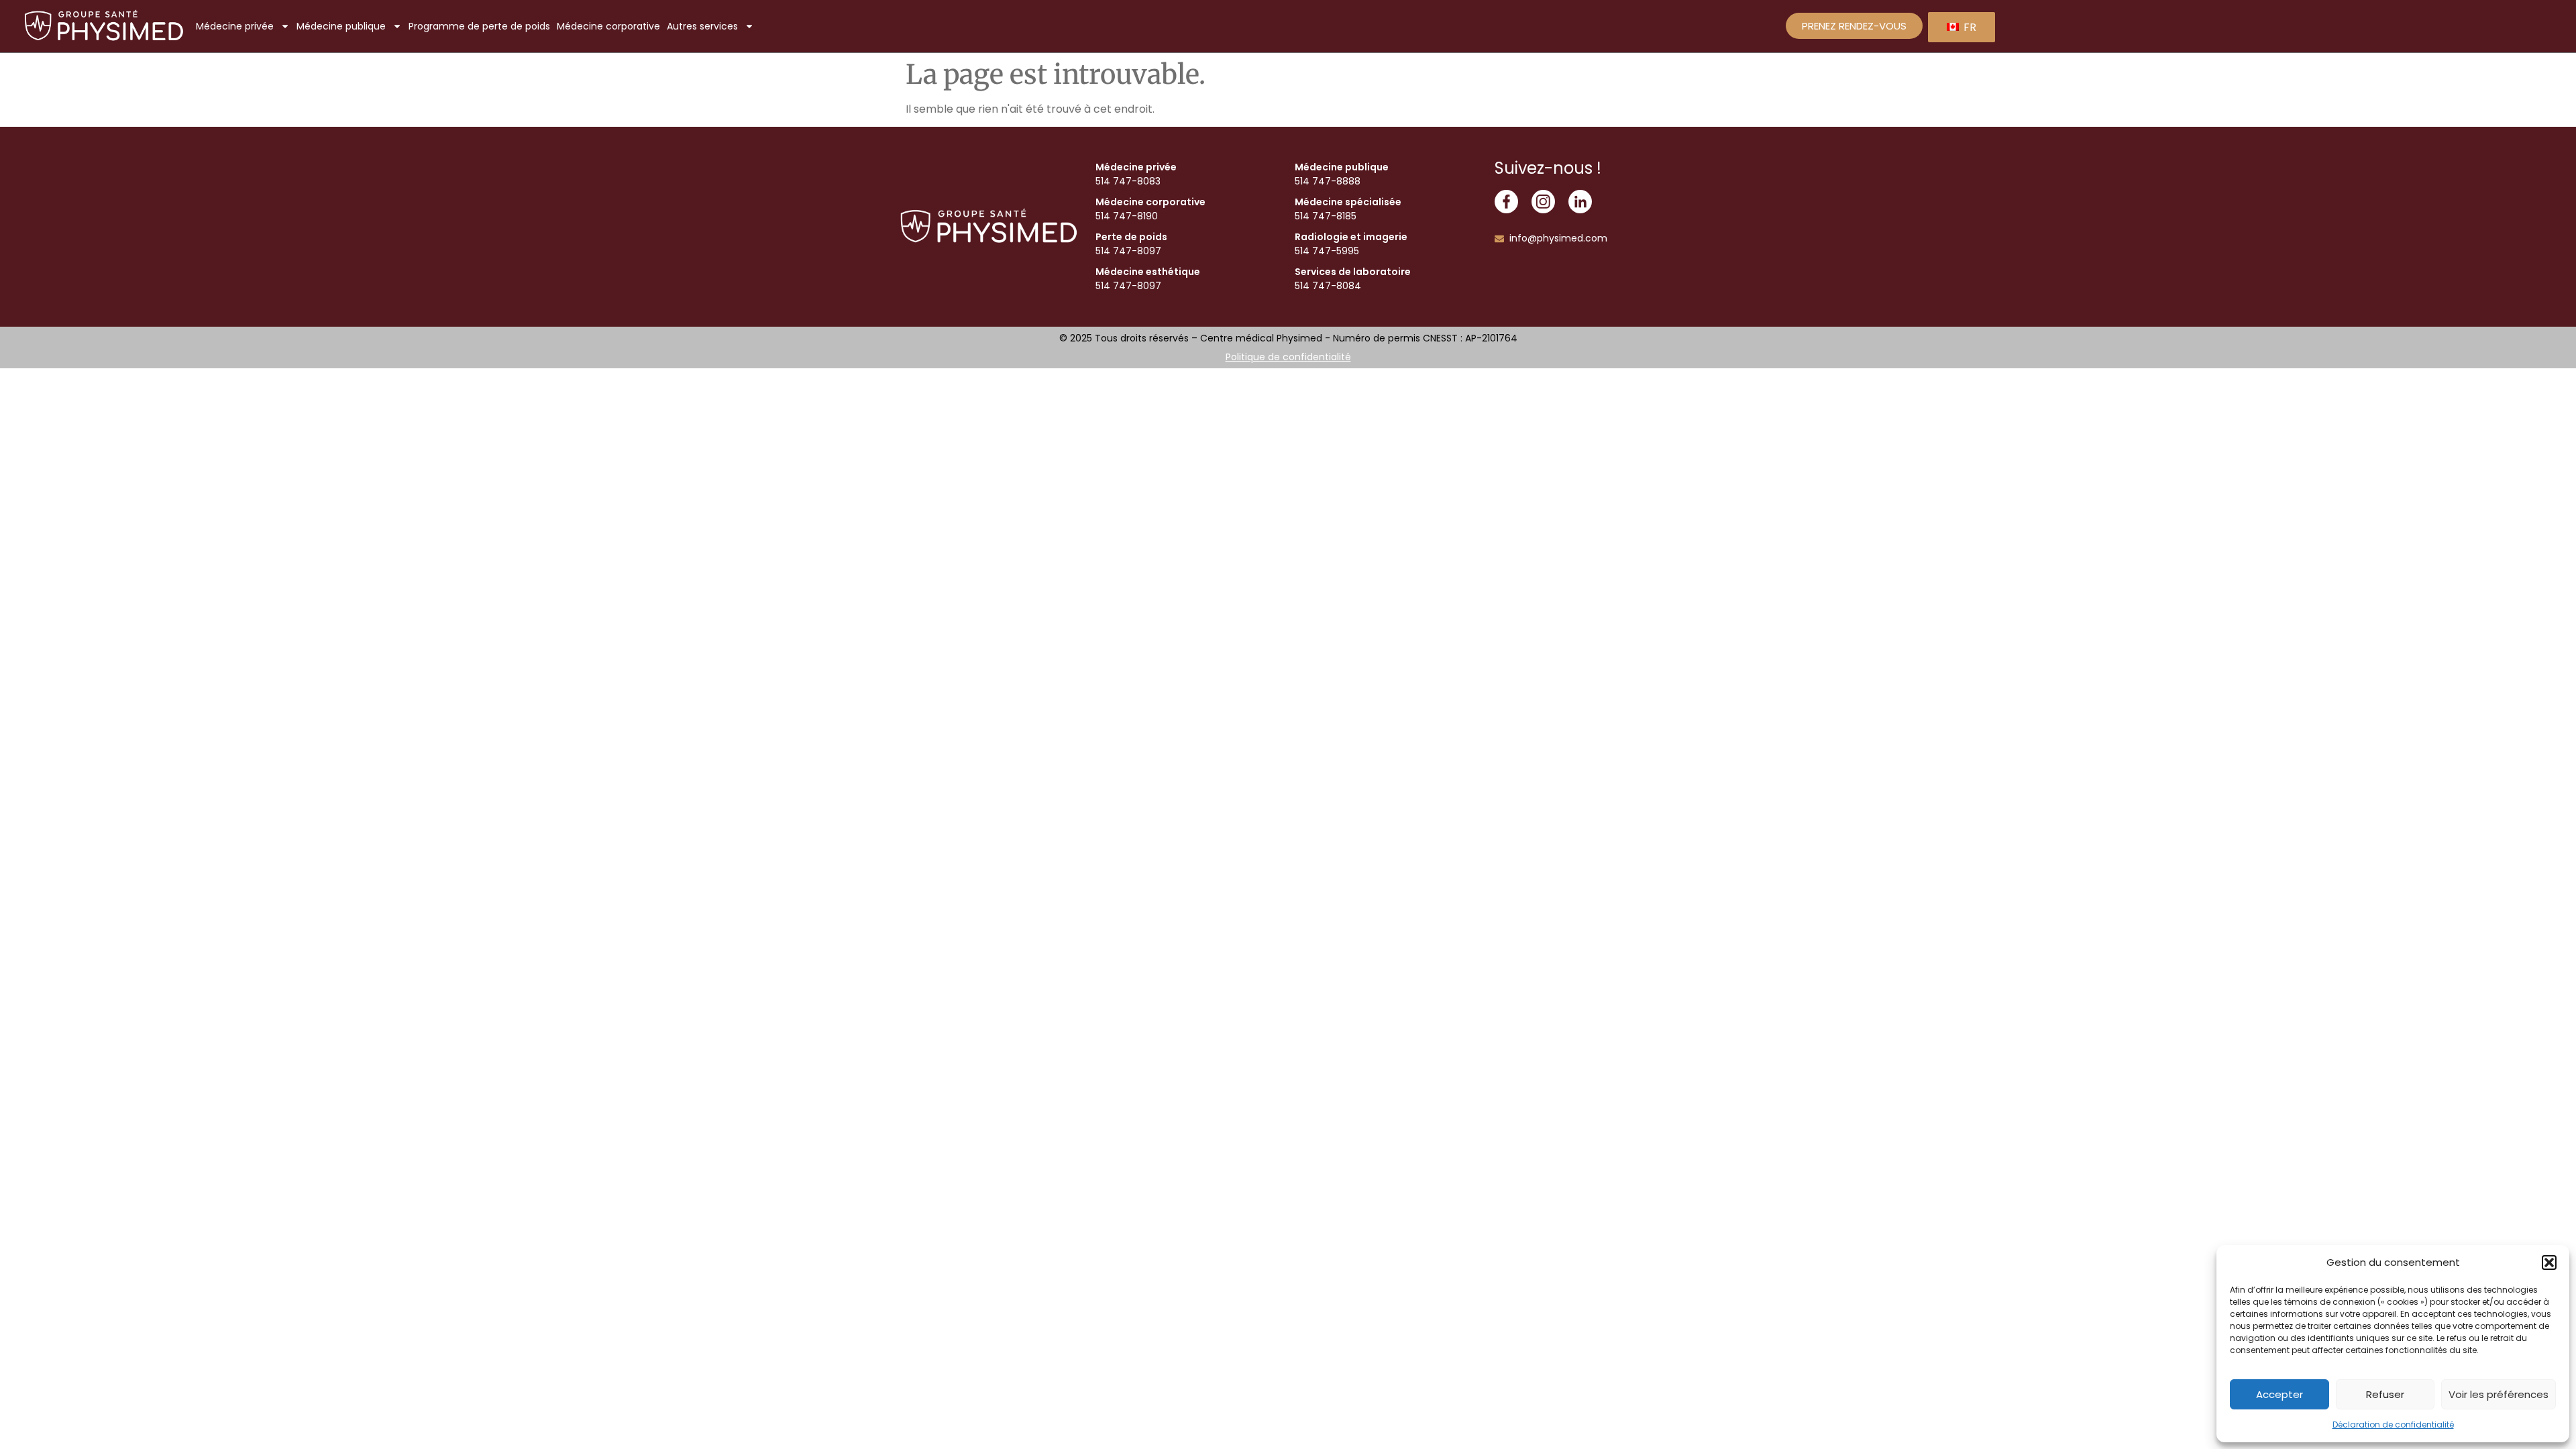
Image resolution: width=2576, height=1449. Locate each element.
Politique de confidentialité (1288, 357)
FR (1969, 27)
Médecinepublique (341, 26)
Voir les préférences (2499, 1394)
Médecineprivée (235, 26)
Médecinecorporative (608, 26)
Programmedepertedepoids (479, 26)
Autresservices (702, 26)
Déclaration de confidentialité (2393, 1425)
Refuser (2385, 1394)
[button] (2549, 1263)
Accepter (2279, 1394)
